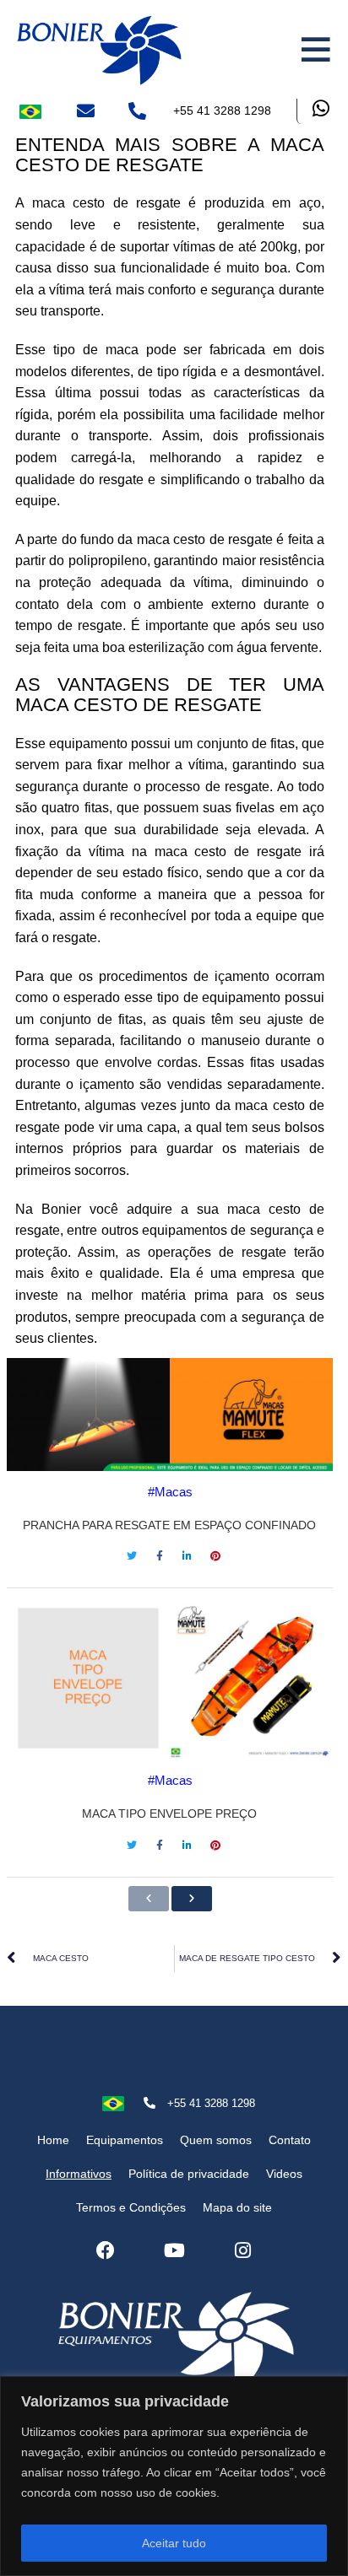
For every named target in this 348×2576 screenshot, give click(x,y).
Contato (290, 2140)
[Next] (192, 1899)
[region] (174, 2476)
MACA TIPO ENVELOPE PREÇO (169, 1813)
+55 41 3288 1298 (222, 110)
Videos (284, 2174)
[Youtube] (174, 2250)
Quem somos (216, 2140)
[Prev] (149, 1899)
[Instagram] (242, 2250)
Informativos (79, 2174)
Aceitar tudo (174, 2543)
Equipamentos (125, 2140)
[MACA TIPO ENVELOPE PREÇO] (170, 1678)
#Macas (170, 1492)
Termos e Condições (131, 2207)
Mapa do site (237, 2207)
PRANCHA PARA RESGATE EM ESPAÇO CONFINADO (169, 1525)
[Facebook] (106, 2250)
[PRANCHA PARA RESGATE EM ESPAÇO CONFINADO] (170, 1415)
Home (53, 2140)
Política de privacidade (189, 2174)
